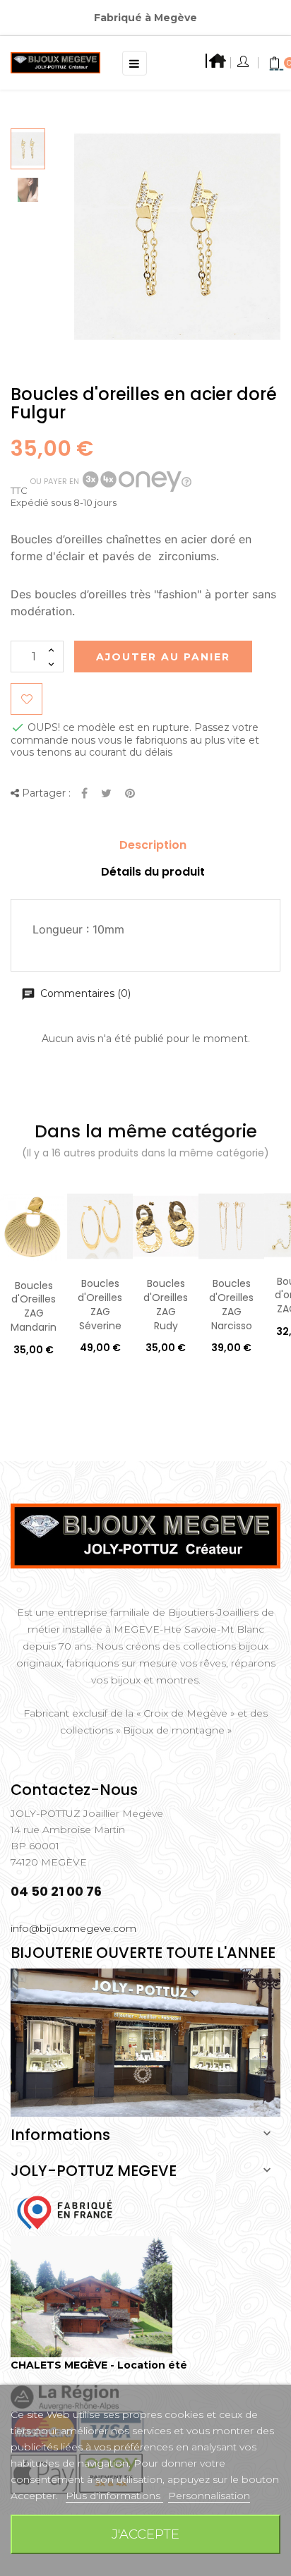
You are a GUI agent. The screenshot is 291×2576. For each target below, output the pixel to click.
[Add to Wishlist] (26, 699)
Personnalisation (209, 2496)
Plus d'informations (114, 2496)
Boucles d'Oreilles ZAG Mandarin (34, 1306)
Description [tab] (153, 845)
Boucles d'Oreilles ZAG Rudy (166, 1304)
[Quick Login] (244, 63)
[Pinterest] (130, 794)
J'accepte (145, 2534)
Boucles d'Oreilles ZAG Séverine (100, 1304)
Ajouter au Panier (163, 657)
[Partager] (84, 794)
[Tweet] (106, 794)
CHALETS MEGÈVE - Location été (99, 2365)
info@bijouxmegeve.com (73, 1928)
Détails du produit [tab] (153, 872)
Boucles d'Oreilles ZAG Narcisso (231, 1304)
